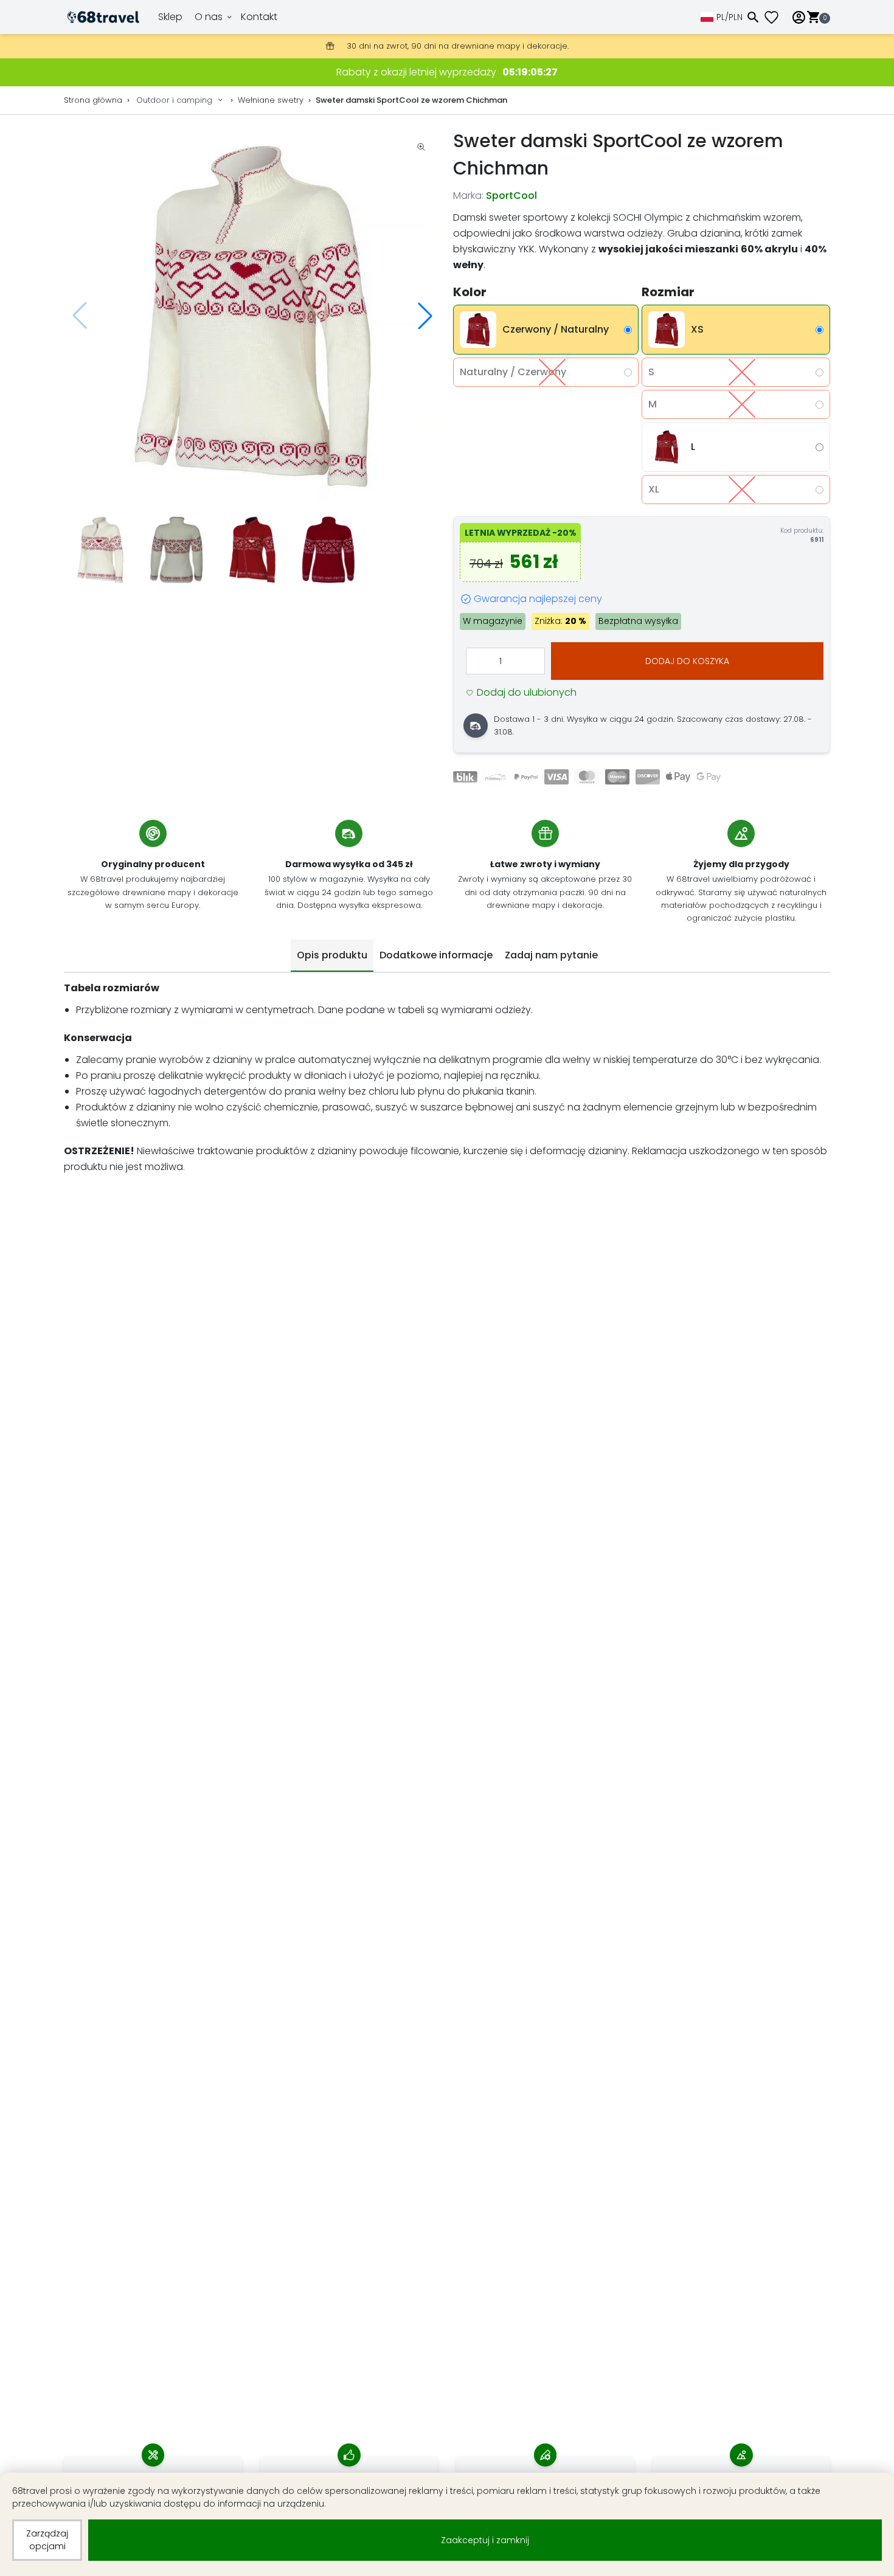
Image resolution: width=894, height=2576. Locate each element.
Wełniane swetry (271, 100)
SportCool (511, 196)
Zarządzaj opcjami (47, 2540)
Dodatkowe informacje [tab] (436, 955)
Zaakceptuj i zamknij (485, 2540)
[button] (425, 316)
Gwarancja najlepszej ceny (538, 599)
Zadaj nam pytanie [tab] (551, 955)
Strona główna (93, 100)
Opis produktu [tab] (332, 955)
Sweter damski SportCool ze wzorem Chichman (411, 100)
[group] (252, 316)
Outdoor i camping (174, 100)
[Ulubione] (776, 17)
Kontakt (259, 17)
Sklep (170, 17)
